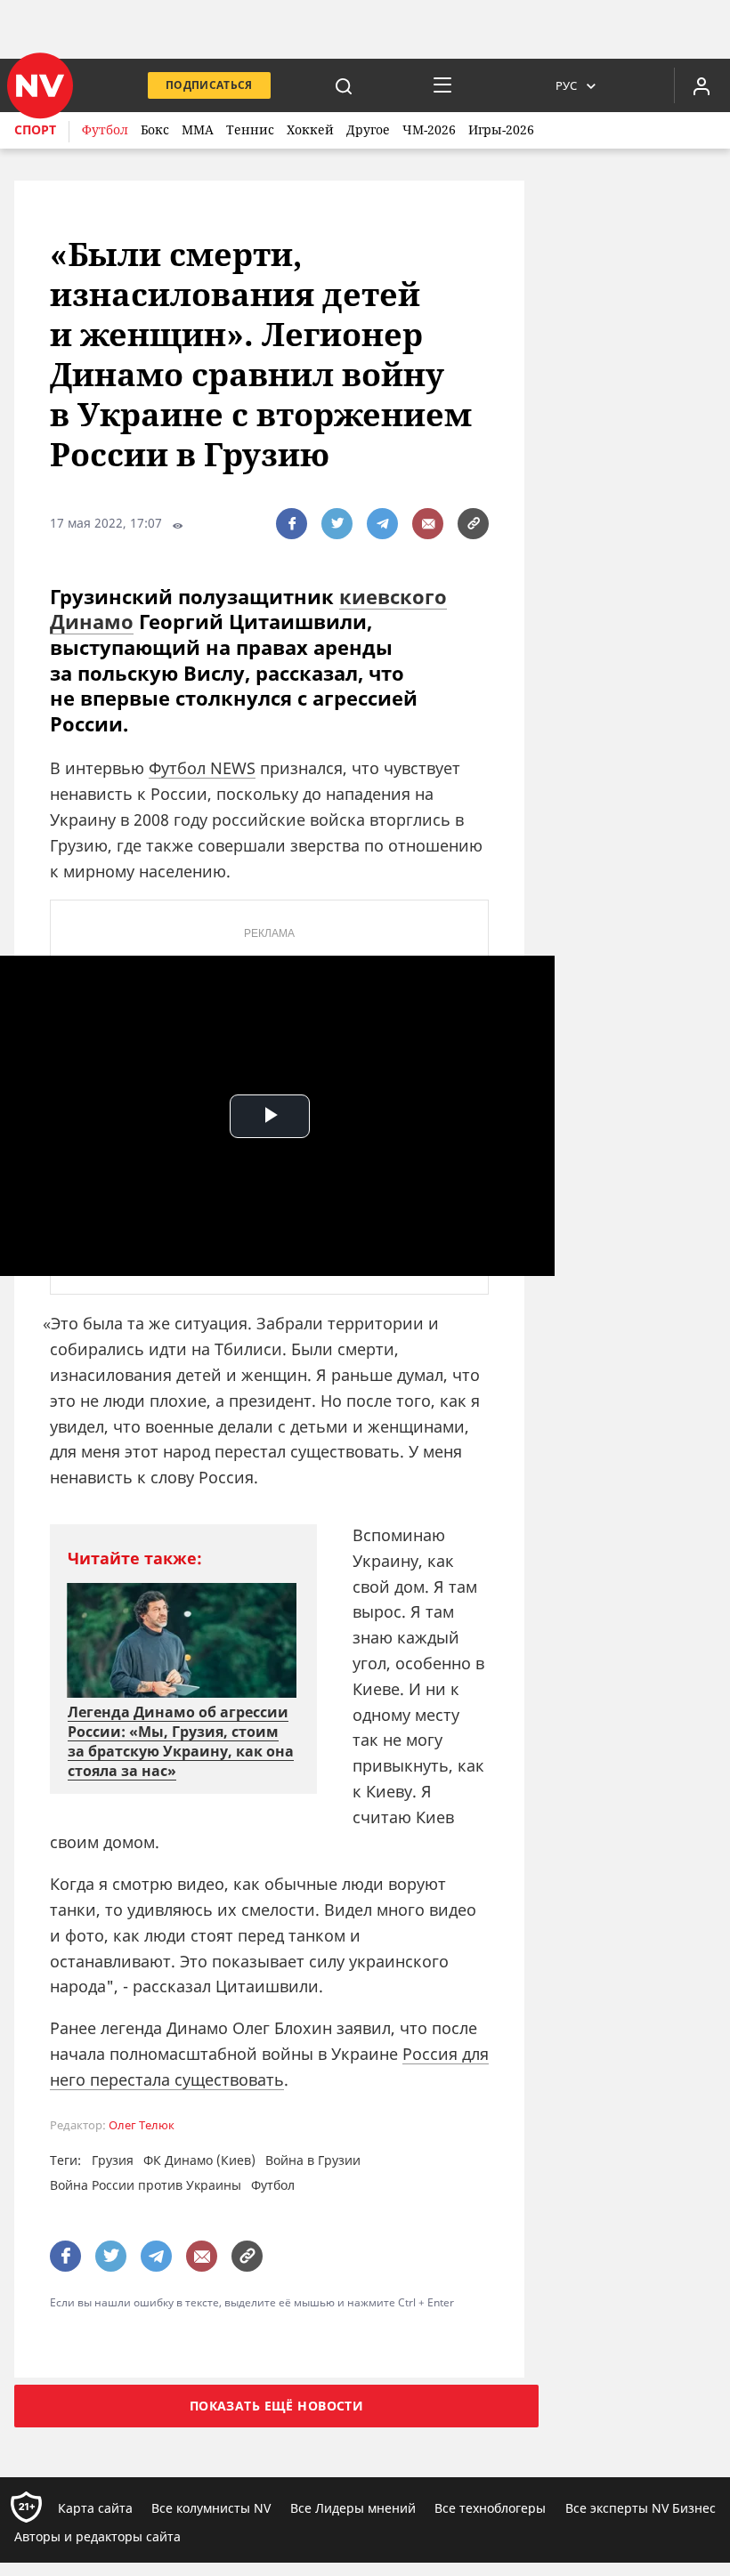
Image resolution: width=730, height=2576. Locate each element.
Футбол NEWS (202, 768)
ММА (198, 129)
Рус (566, 85)
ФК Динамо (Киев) (199, 2160)
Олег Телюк (142, 2125)
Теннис (250, 129)
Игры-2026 (501, 129)
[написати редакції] (428, 524)
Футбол (105, 129)
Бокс (155, 129)
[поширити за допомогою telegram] (382, 524)
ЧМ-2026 (429, 129)
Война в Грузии (313, 2160)
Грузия (113, 2160)
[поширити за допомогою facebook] (292, 524)
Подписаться (209, 85)
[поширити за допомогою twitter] (337, 524)
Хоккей (310, 129)
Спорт (35, 129)
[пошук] (344, 85)
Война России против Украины (146, 2185)
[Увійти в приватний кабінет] (702, 85)
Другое (368, 129)
